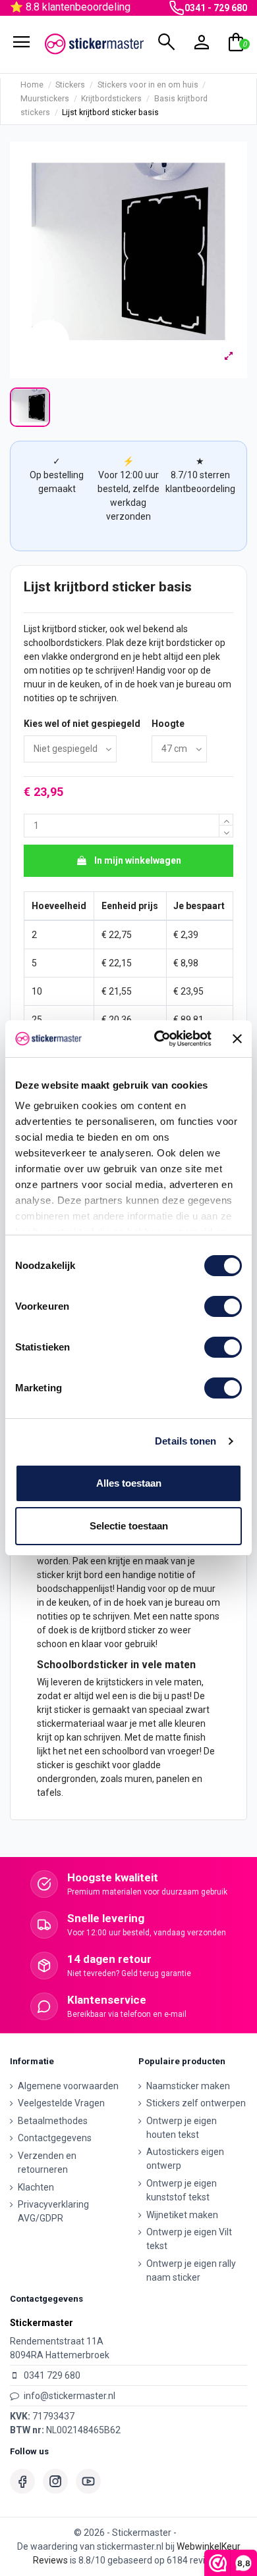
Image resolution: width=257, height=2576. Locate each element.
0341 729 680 (52, 2375)
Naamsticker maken (188, 2086)
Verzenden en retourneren (47, 2163)
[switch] (223, 1306)
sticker (92, 629)
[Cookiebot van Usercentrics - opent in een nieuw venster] (158, 1039)
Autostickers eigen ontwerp (185, 2159)
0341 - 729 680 (216, 8)
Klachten (36, 2187)
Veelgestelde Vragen (61, 2103)
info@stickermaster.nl (70, 2396)
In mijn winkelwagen (138, 860)
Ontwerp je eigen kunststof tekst (182, 2190)
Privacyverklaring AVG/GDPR (53, 2211)
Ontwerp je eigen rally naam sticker (191, 2270)
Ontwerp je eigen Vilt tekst (189, 2239)
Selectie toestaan (129, 1526)
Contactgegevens (55, 2138)
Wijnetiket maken (182, 2215)
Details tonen (186, 1441)
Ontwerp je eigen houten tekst (182, 2128)
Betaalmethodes (53, 2121)
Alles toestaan (129, 1483)
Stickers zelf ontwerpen (196, 2103)
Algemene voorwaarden (68, 2086)
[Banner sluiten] (237, 1039)
